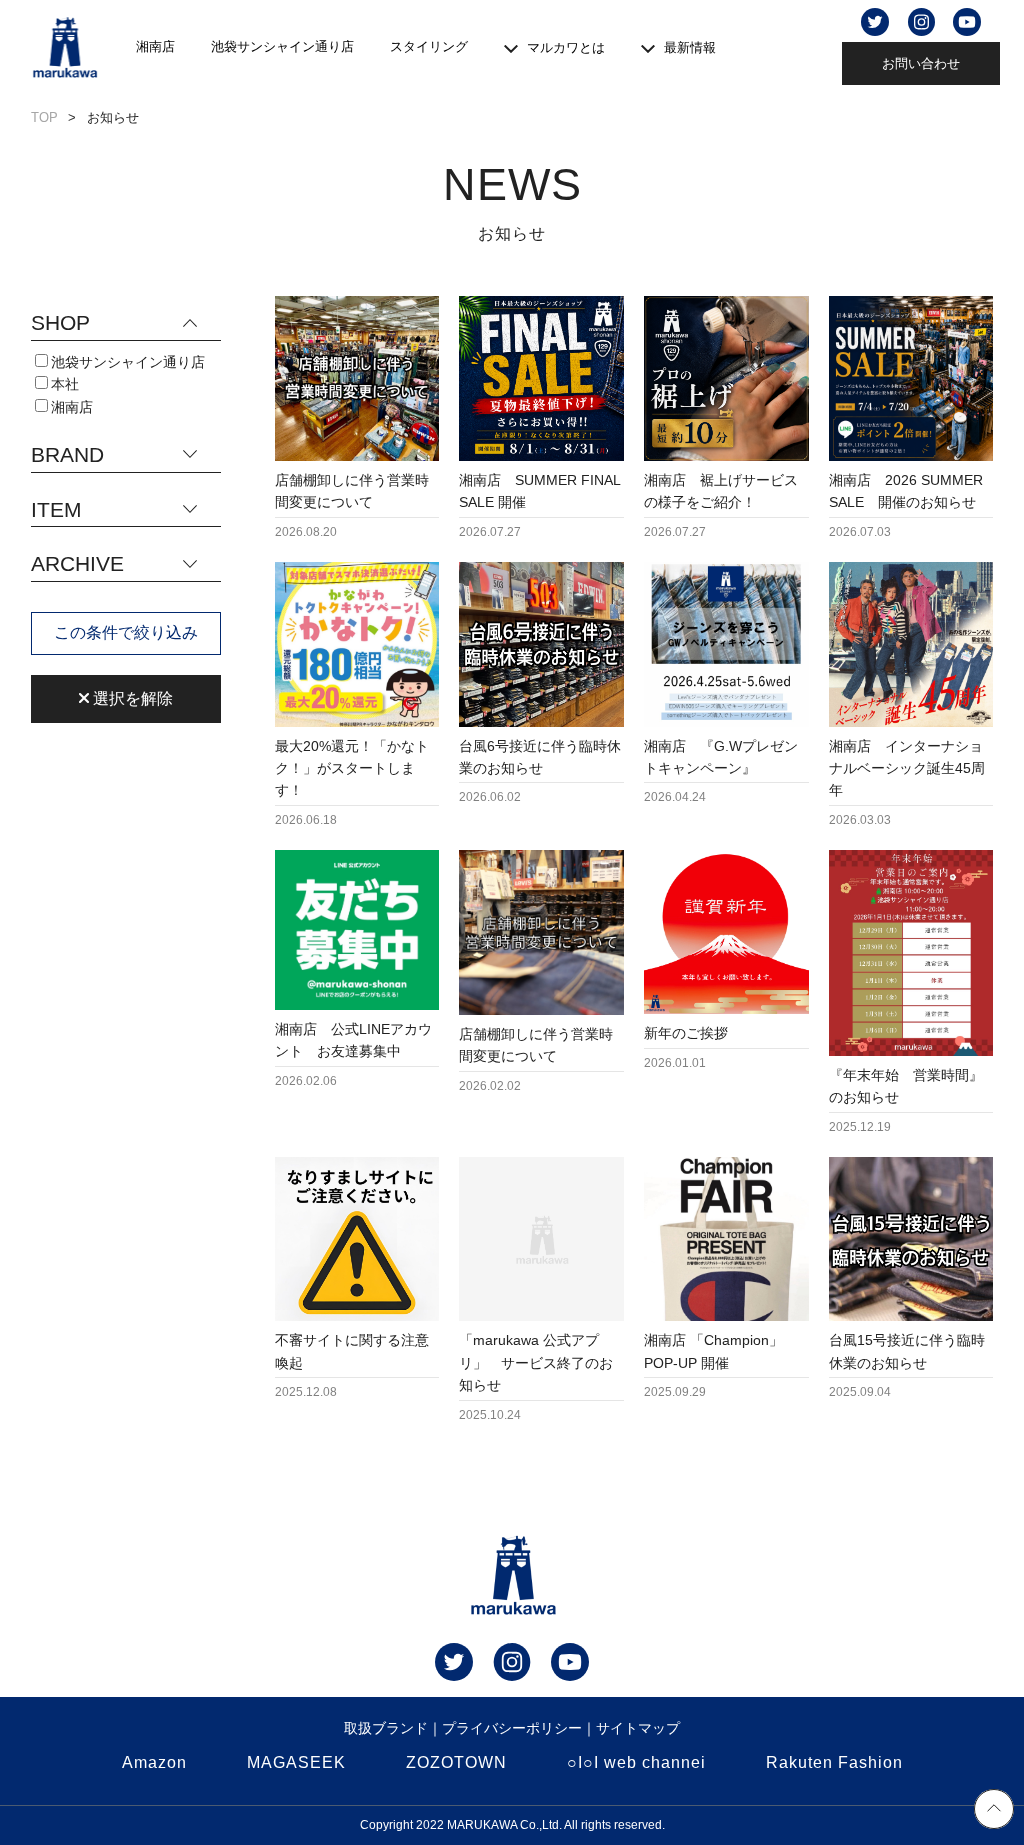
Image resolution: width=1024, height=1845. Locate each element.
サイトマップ (638, 1728)
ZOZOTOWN (456, 1762)
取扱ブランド (386, 1728)
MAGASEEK (296, 1762)
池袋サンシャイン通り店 (282, 46)
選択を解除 (131, 698)
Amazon (154, 1762)
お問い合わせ (921, 63)
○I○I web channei (636, 1762)
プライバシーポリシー (512, 1728)
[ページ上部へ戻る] (994, 1812)
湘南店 (155, 46)
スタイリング (429, 46)
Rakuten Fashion (834, 1762)
